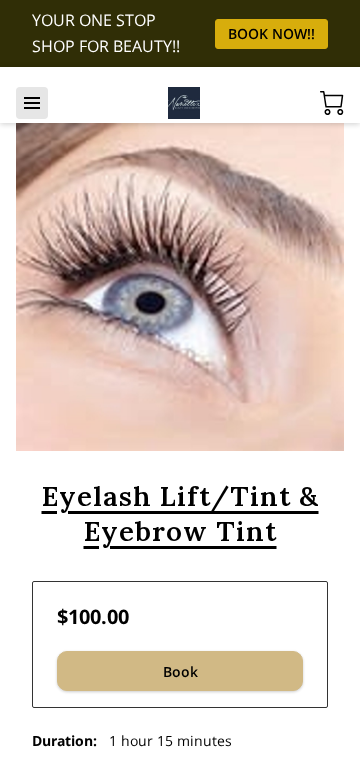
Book (180, 671)
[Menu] (32, 103)
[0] (332, 103)
